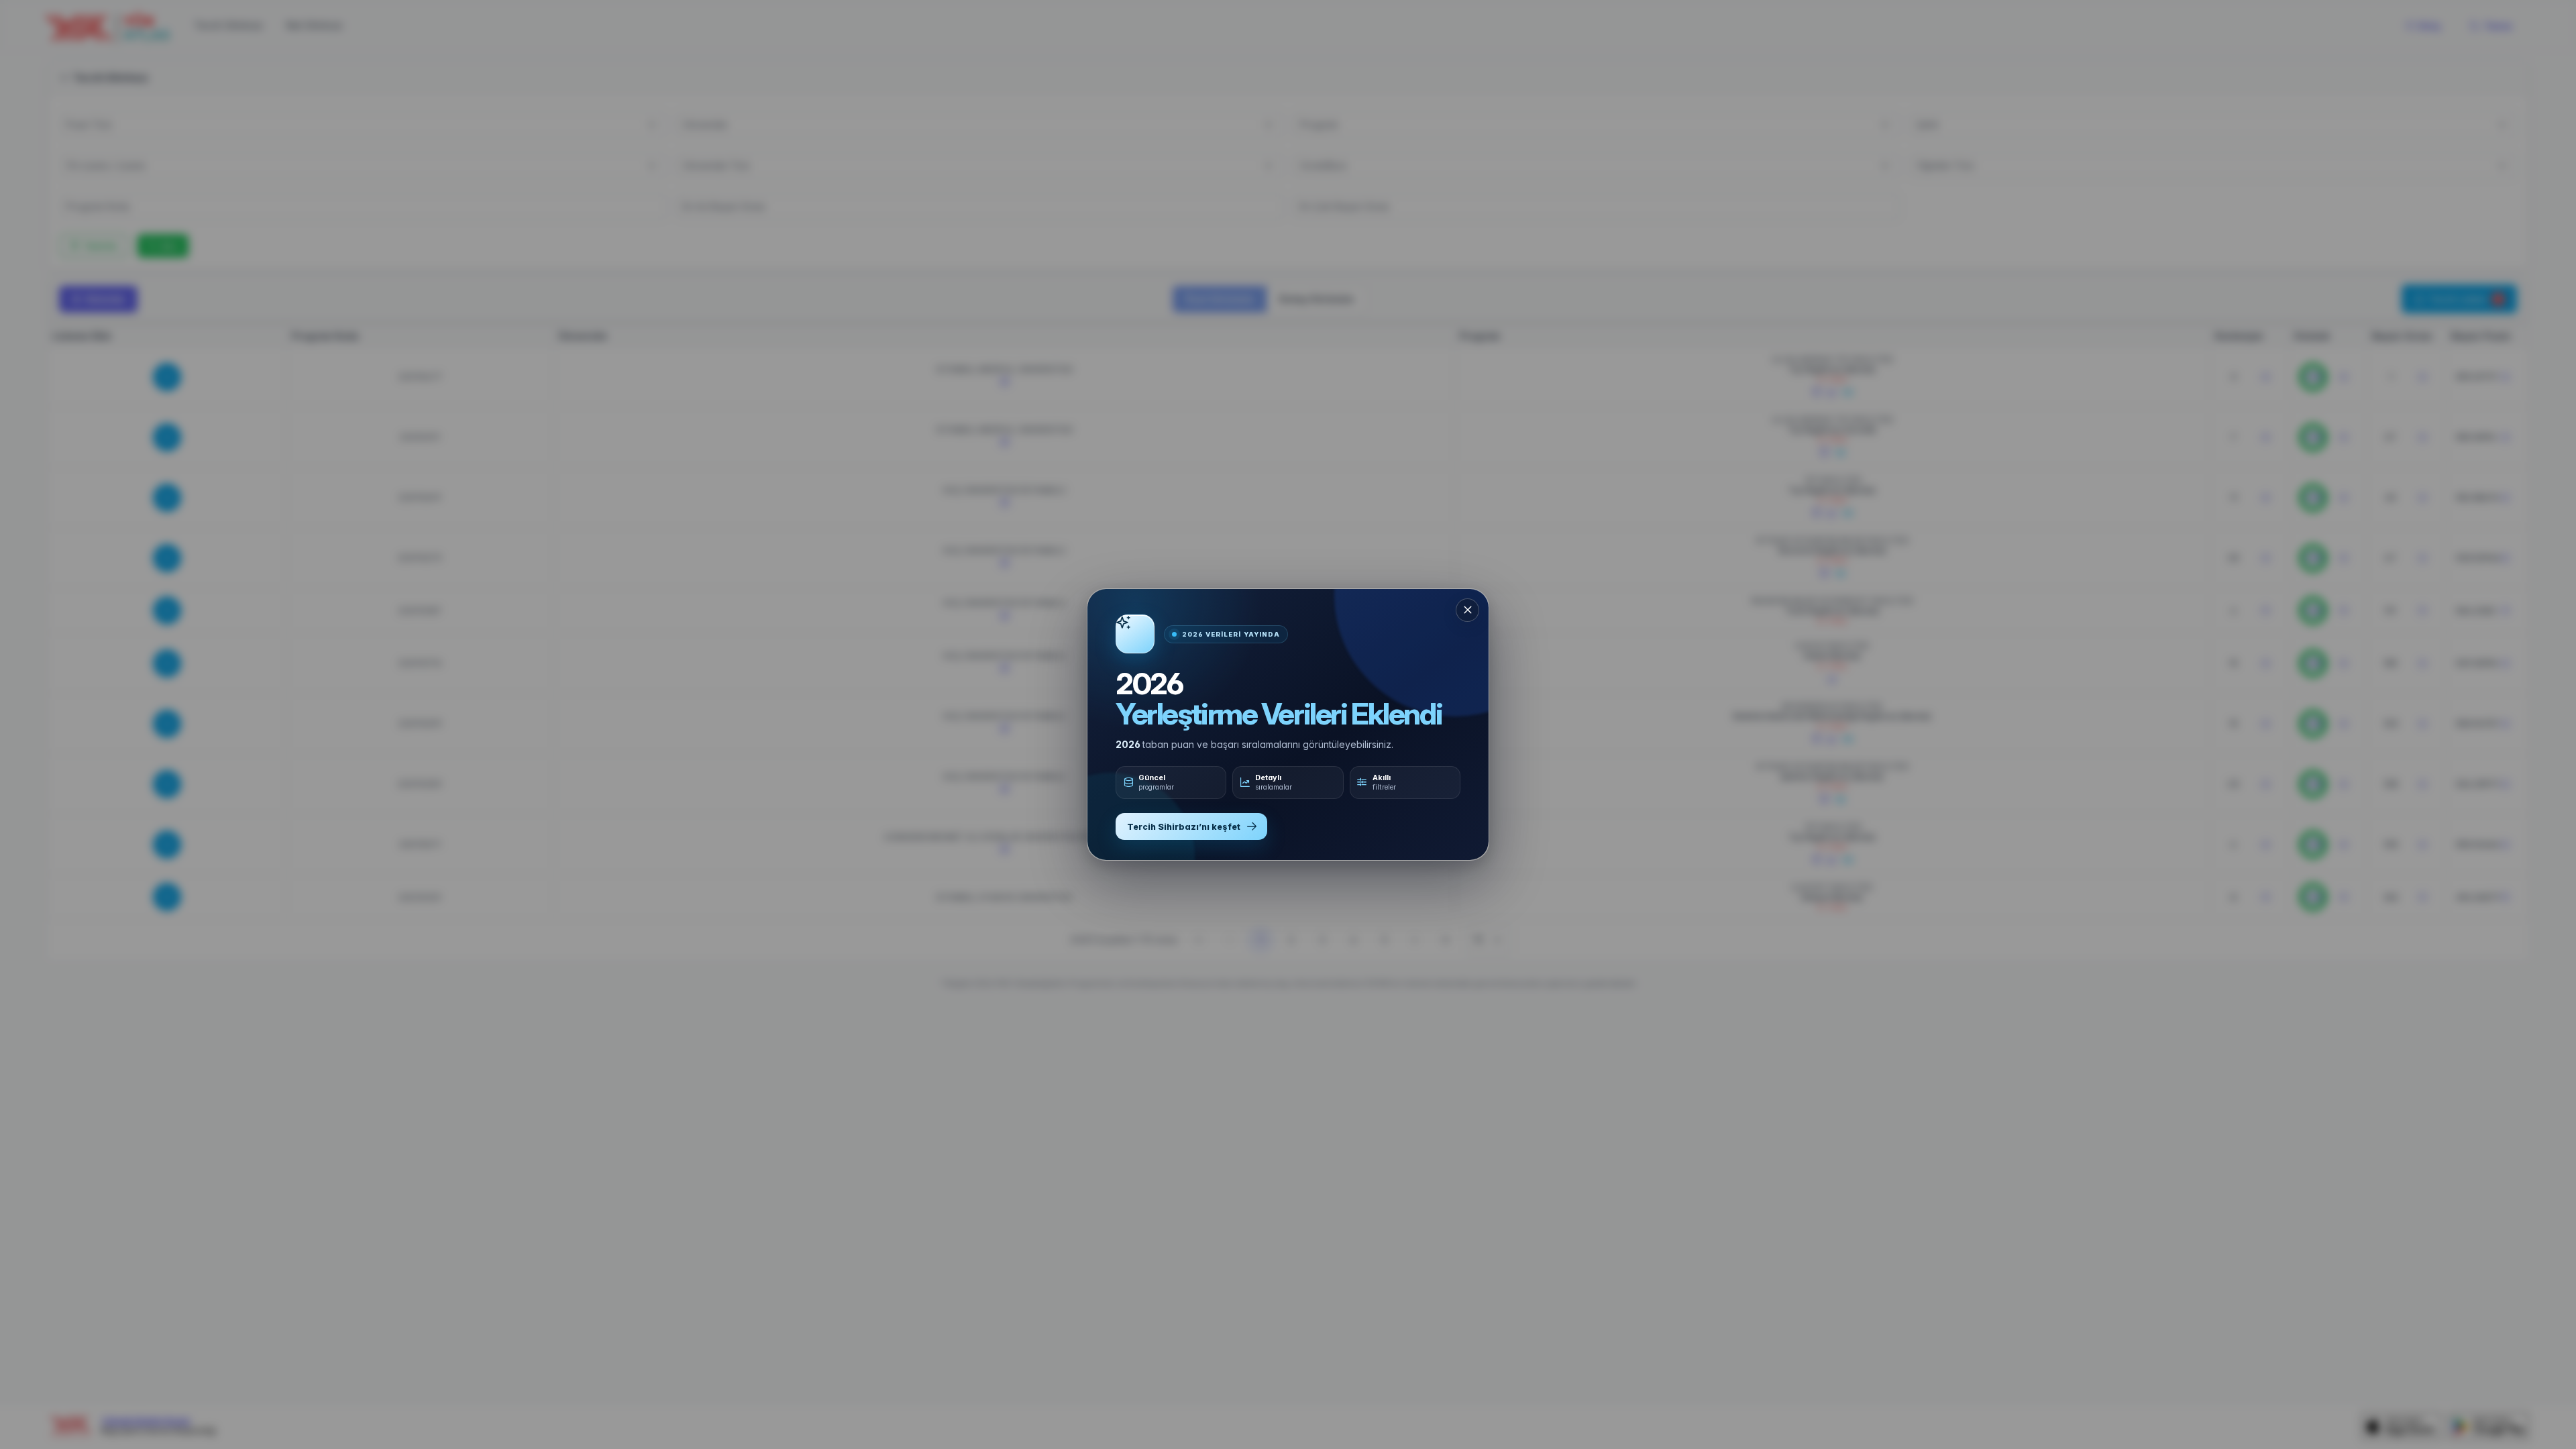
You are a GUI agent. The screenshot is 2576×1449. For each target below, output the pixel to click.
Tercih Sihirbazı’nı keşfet (1184, 827)
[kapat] (1467, 610)
